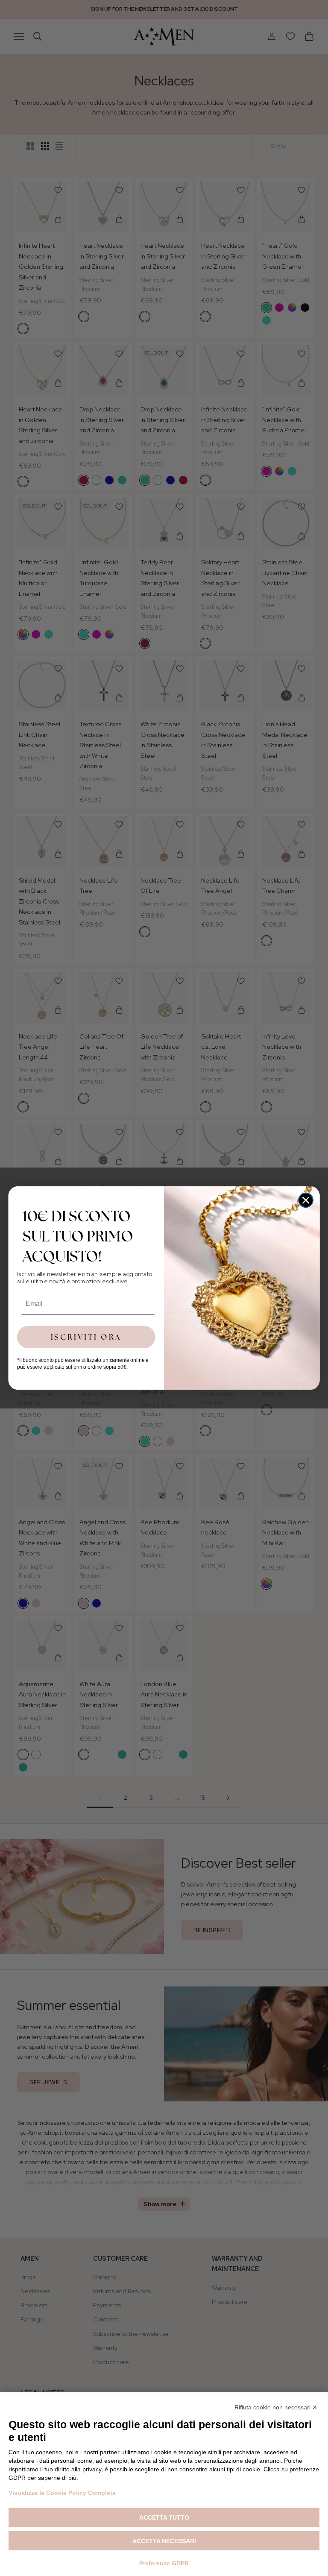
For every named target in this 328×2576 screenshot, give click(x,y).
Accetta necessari (164, 2541)
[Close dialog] (306, 1200)
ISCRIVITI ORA (86, 1337)
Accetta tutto (164, 2517)
